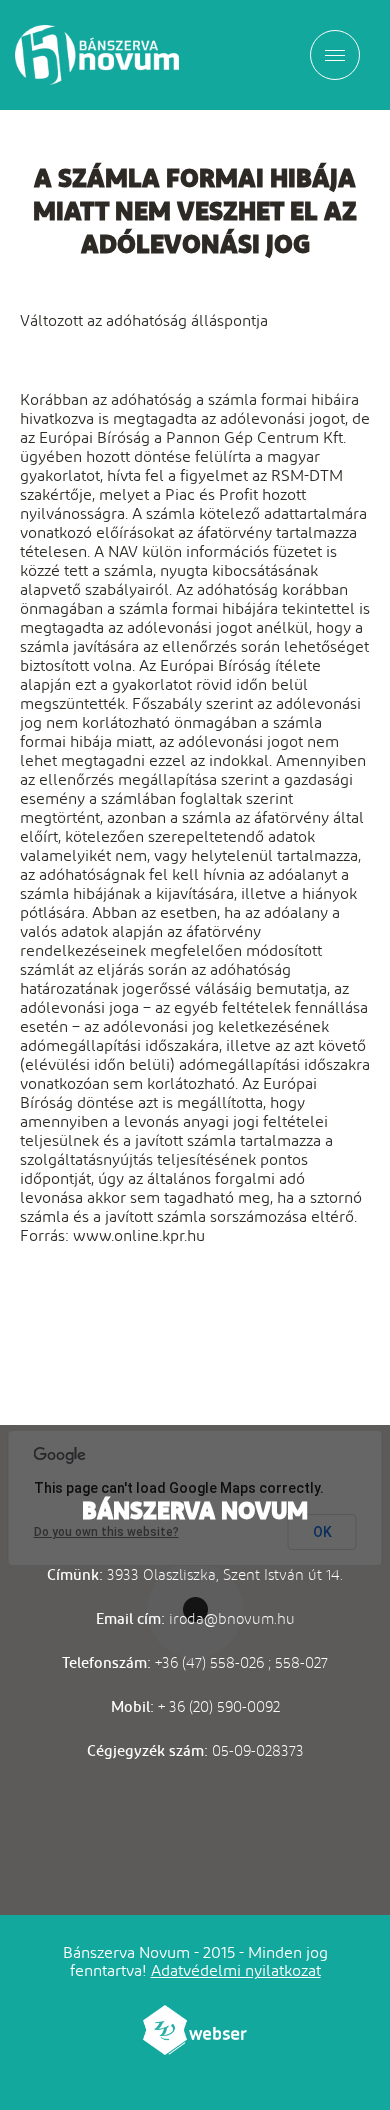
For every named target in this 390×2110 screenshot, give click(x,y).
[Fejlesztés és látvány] (195, 2049)
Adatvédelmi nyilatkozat (236, 1970)
